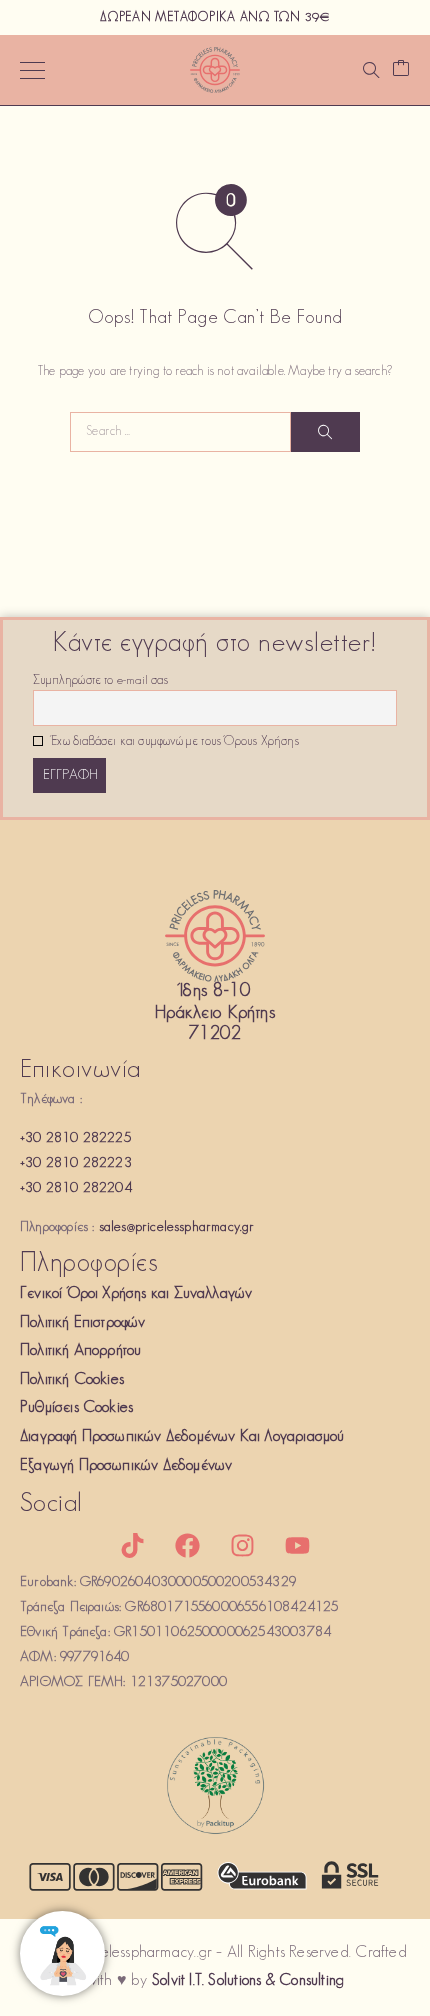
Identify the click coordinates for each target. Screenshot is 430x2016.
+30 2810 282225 (75, 1138)
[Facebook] (187, 1545)
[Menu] (32, 70)
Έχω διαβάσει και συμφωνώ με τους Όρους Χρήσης (173, 742)
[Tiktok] (132, 1545)
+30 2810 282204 (76, 1188)
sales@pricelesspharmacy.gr (177, 1227)
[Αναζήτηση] (371, 70)
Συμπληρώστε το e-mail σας (100, 681)
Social (51, 1504)
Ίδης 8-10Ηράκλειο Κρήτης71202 (215, 1013)
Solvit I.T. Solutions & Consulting (248, 1981)
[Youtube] (298, 1545)
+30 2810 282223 (76, 1163)
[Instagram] (243, 1545)
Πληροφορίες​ (89, 1264)
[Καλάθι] (401, 70)
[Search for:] (180, 432)
